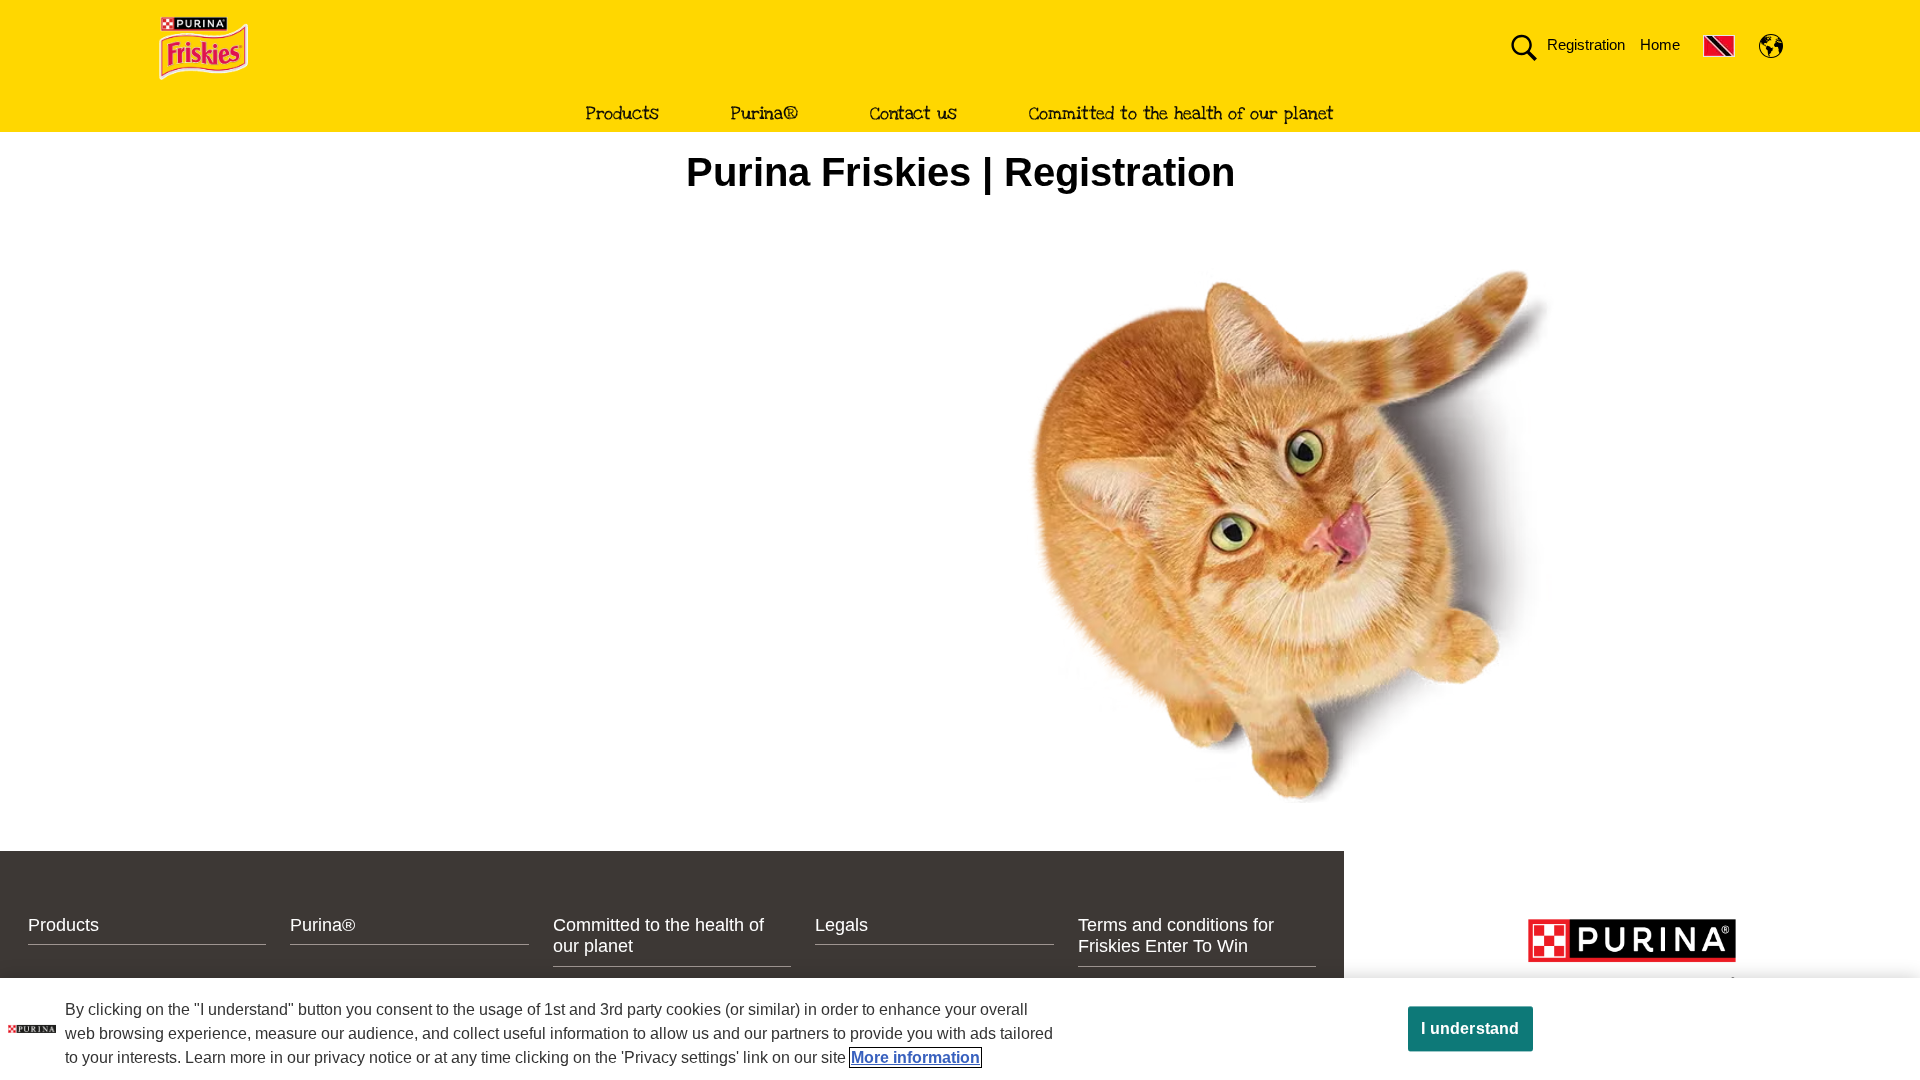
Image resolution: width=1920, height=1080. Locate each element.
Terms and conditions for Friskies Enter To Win (1176, 936)
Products (622, 113)
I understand (1470, 1028)
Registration (1586, 44)
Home (1660, 44)
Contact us (913, 113)
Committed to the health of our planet (1181, 113)
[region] (960, 1029)
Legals (841, 925)
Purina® (764, 113)
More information (915, 1057)
